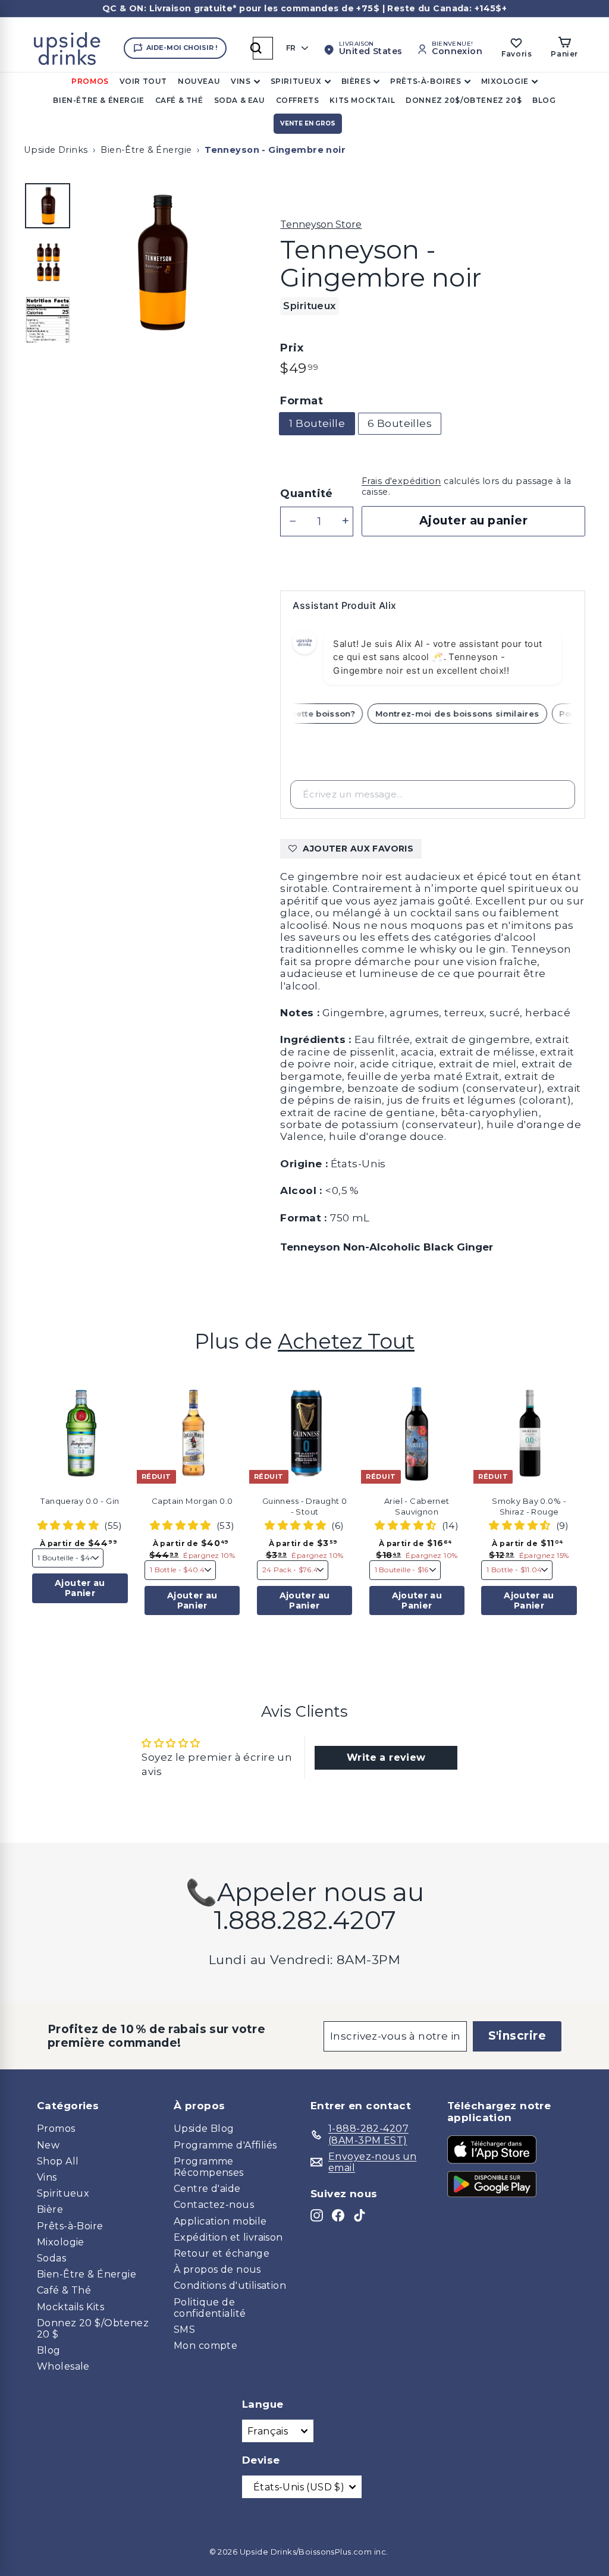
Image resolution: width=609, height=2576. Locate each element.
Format (302, 401)
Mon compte (205, 2346)
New (48, 2145)
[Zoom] (160, 262)
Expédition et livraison (228, 2237)
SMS (184, 2330)
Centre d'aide (207, 2189)
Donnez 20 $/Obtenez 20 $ (93, 2329)
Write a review (386, 1757)
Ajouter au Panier (80, 1588)
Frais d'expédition (401, 481)
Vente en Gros (308, 123)
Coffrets (298, 100)
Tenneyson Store (321, 224)
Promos (90, 81)
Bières (356, 81)
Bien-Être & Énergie (98, 100)
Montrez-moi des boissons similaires (468, 714)
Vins (241, 81)
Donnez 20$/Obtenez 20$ (464, 100)
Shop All (58, 2161)
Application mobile (220, 2221)
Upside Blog (204, 2129)
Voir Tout (143, 81)
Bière (50, 2209)
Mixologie (505, 81)
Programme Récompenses (209, 2167)
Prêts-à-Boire (70, 2226)
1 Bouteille (317, 423)
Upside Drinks (56, 150)
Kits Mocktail (362, 100)
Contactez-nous (214, 2205)
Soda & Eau (240, 100)
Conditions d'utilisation (230, 2286)
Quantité (306, 494)
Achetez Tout (346, 1341)
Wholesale (63, 2366)
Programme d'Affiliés (225, 2145)
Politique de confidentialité (210, 2308)
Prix (292, 348)
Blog (544, 100)
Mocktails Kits (70, 2307)
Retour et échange (222, 2253)
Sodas (51, 2258)
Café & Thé (179, 100)
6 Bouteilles (400, 423)
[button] (131, 1416)
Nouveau (199, 81)
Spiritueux (296, 81)
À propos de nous (217, 2269)
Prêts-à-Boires (426, 81)
